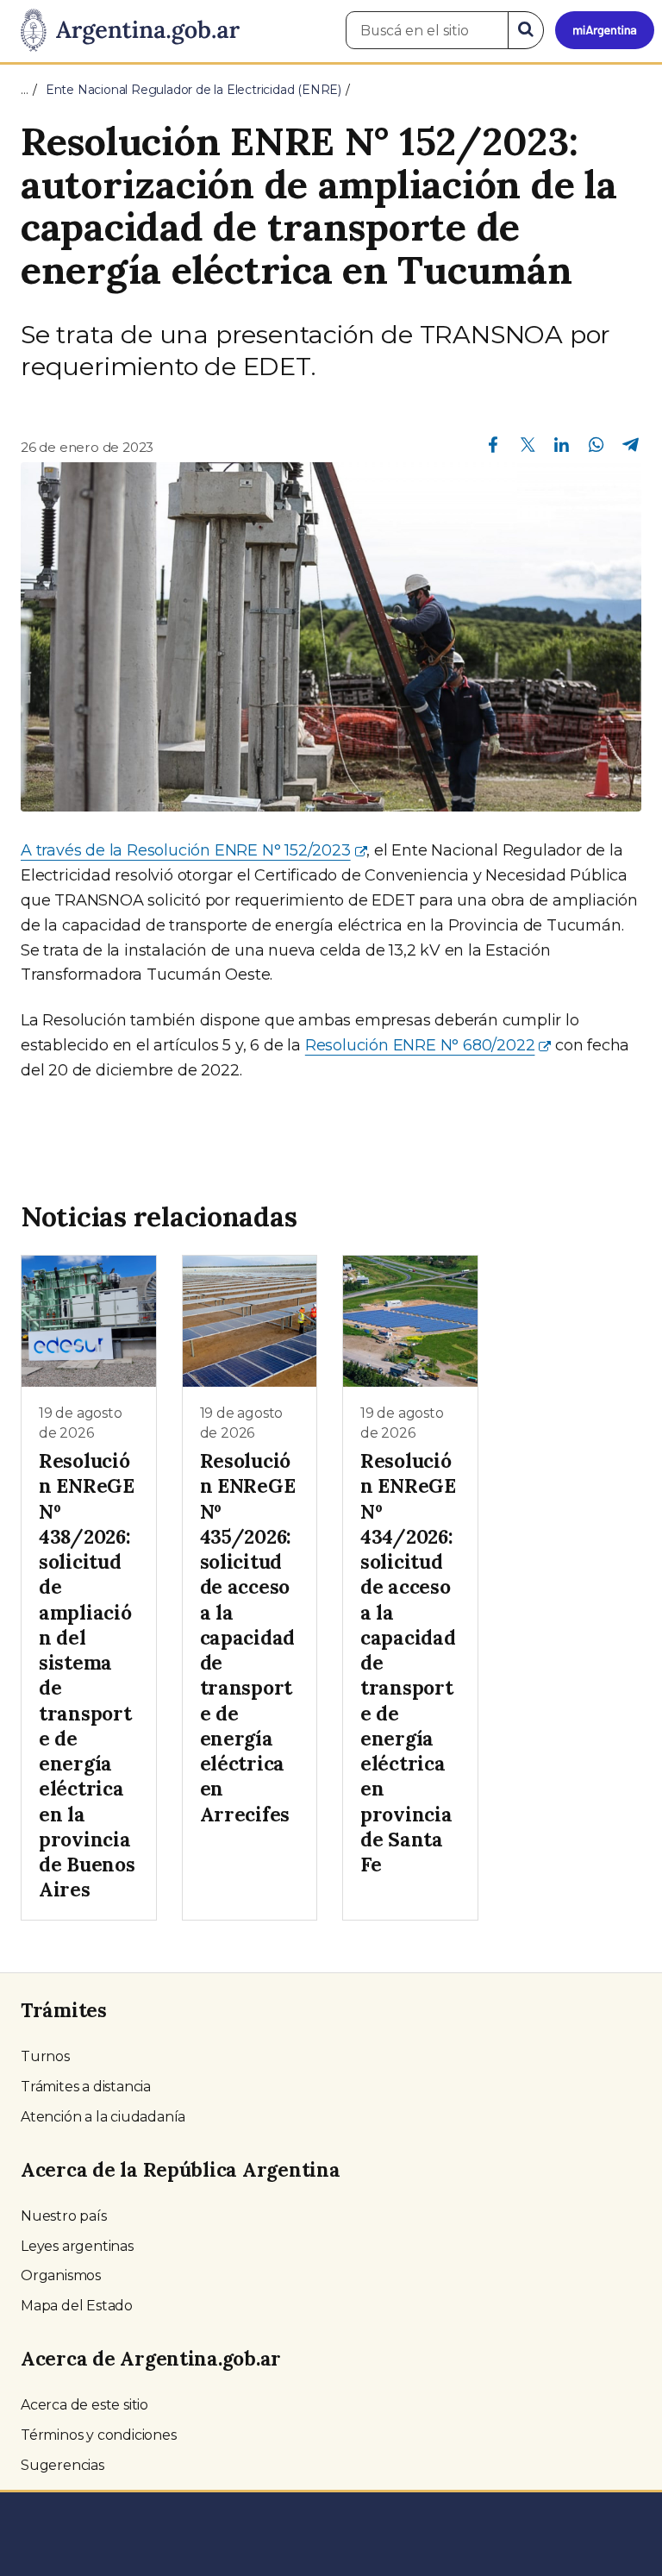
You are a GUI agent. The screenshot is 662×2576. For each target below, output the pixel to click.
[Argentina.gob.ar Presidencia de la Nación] (124, 31)
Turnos (45, 2056)
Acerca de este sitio (84, 2405)
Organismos (61, 2275)
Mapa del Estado (77, 2306)
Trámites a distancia (86, 2087)
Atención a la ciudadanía (103, 2117)
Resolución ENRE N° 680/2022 (420, 1045)
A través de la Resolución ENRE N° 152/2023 (186, 850)
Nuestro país (64, 2216)
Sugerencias (62, 2465)
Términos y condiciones (99, 2435)
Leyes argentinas (77, 2246)
